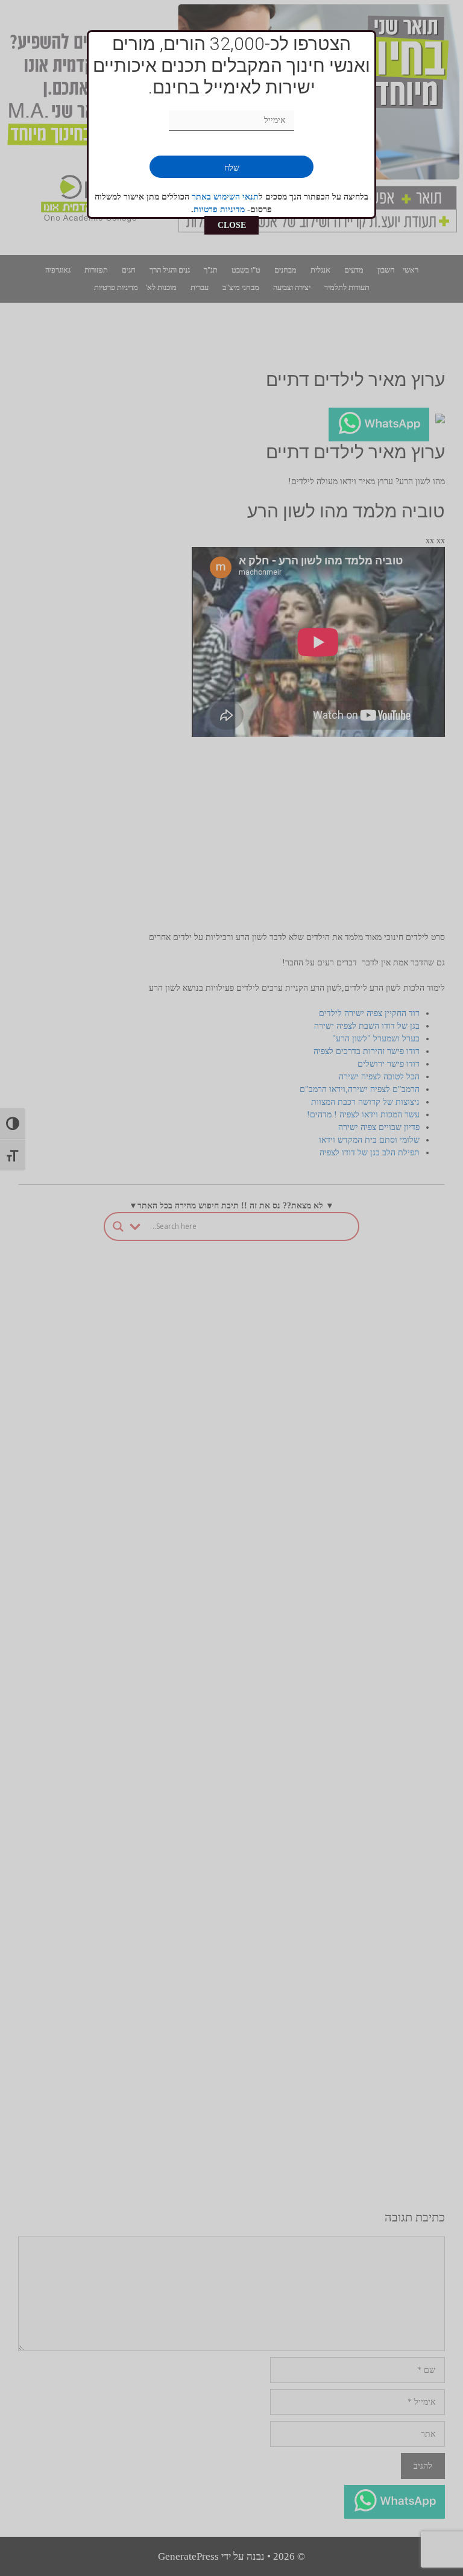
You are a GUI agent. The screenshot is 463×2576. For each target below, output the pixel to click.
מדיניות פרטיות (219, 210)
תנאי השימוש (236, 197)
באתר (203, 197)
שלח (232, 168)
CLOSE (232, 225)
